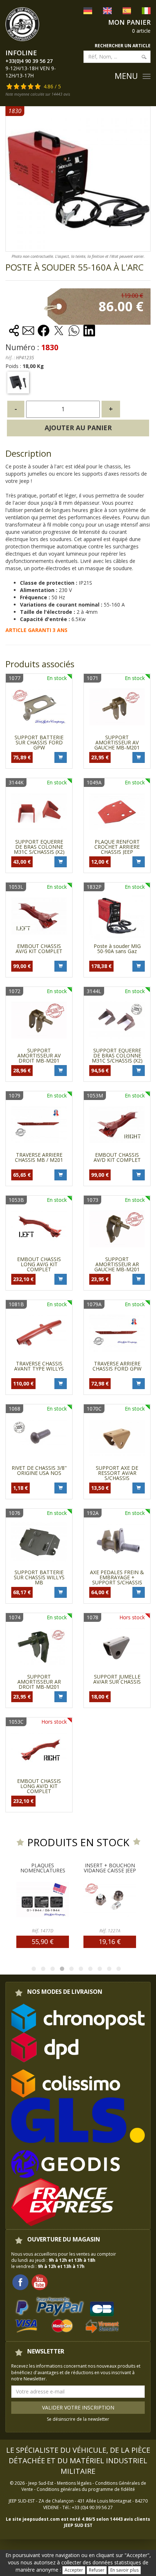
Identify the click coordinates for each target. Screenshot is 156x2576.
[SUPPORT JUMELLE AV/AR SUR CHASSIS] (117, 1646)
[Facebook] (20, 2282)
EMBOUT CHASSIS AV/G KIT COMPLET (39, 949)
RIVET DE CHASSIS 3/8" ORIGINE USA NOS (39, 1470)
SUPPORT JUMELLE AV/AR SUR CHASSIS (117, 1679)
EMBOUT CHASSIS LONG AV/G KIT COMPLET (39, 1264)
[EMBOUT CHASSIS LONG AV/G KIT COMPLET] (39, 1229)
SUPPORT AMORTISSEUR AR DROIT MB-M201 (39, 1682)
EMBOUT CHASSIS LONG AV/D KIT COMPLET (39, 1786)
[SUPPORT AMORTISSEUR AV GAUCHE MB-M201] (117, 707)
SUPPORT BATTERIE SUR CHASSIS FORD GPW (39, 742)
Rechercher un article (123, 46)
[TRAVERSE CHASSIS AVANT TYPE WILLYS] (39, 1333)
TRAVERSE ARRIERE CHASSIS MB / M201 (39, 1157)
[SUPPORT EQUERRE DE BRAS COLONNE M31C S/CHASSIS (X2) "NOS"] (117, 1020)
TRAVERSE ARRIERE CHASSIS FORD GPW (117, 1366)
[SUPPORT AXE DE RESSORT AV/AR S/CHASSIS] (117, 1438)
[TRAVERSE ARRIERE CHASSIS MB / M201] (39, 1125)
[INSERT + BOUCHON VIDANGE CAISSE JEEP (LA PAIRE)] (85, 1899)
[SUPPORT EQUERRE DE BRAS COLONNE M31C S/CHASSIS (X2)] (39, 811)
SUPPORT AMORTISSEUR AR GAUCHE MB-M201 (117, 1264)
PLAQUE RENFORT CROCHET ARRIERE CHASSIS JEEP (117, 847)
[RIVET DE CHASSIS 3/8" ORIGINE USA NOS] (39, 1438)
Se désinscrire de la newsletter (78, 2419)
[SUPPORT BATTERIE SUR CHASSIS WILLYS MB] (39, 1542)
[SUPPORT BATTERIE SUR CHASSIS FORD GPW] (39, 707)
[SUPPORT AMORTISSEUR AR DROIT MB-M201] (39, 1646)
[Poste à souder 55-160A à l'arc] (18, 383)
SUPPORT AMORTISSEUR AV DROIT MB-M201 (39, 1055)
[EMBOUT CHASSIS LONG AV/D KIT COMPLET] (39, 1751)
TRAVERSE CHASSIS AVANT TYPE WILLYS (39, 1366)
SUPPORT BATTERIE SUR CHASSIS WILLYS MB (39, 1577)
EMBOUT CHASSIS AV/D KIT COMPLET (117, 1157)
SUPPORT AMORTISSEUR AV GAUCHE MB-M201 (117, 742)
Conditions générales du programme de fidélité (86, 2489)
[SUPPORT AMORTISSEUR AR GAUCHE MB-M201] (117, 1229)
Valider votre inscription (78, 2407)
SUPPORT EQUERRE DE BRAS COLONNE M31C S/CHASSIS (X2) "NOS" (117, 1058)
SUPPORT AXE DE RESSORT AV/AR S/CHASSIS (117, 1473)
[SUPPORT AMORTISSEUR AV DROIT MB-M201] (39, 1020)
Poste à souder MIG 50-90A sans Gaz (117, 949)
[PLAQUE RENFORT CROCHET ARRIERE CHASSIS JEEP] (117, 811)
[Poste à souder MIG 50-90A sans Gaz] (117, 916)
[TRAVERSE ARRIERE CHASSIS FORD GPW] (117, 1333)
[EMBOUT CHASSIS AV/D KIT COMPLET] (117, 1125)
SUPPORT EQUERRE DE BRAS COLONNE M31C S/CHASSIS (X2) (39, 847)
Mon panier (129, 22)
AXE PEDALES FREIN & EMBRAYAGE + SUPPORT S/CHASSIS (117, 1577)
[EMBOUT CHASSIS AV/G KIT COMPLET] (39, 916)
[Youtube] (40, 2282)
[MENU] (147, 76)
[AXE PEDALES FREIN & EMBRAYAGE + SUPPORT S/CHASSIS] (117, 1542)
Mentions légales (74, 2483)
